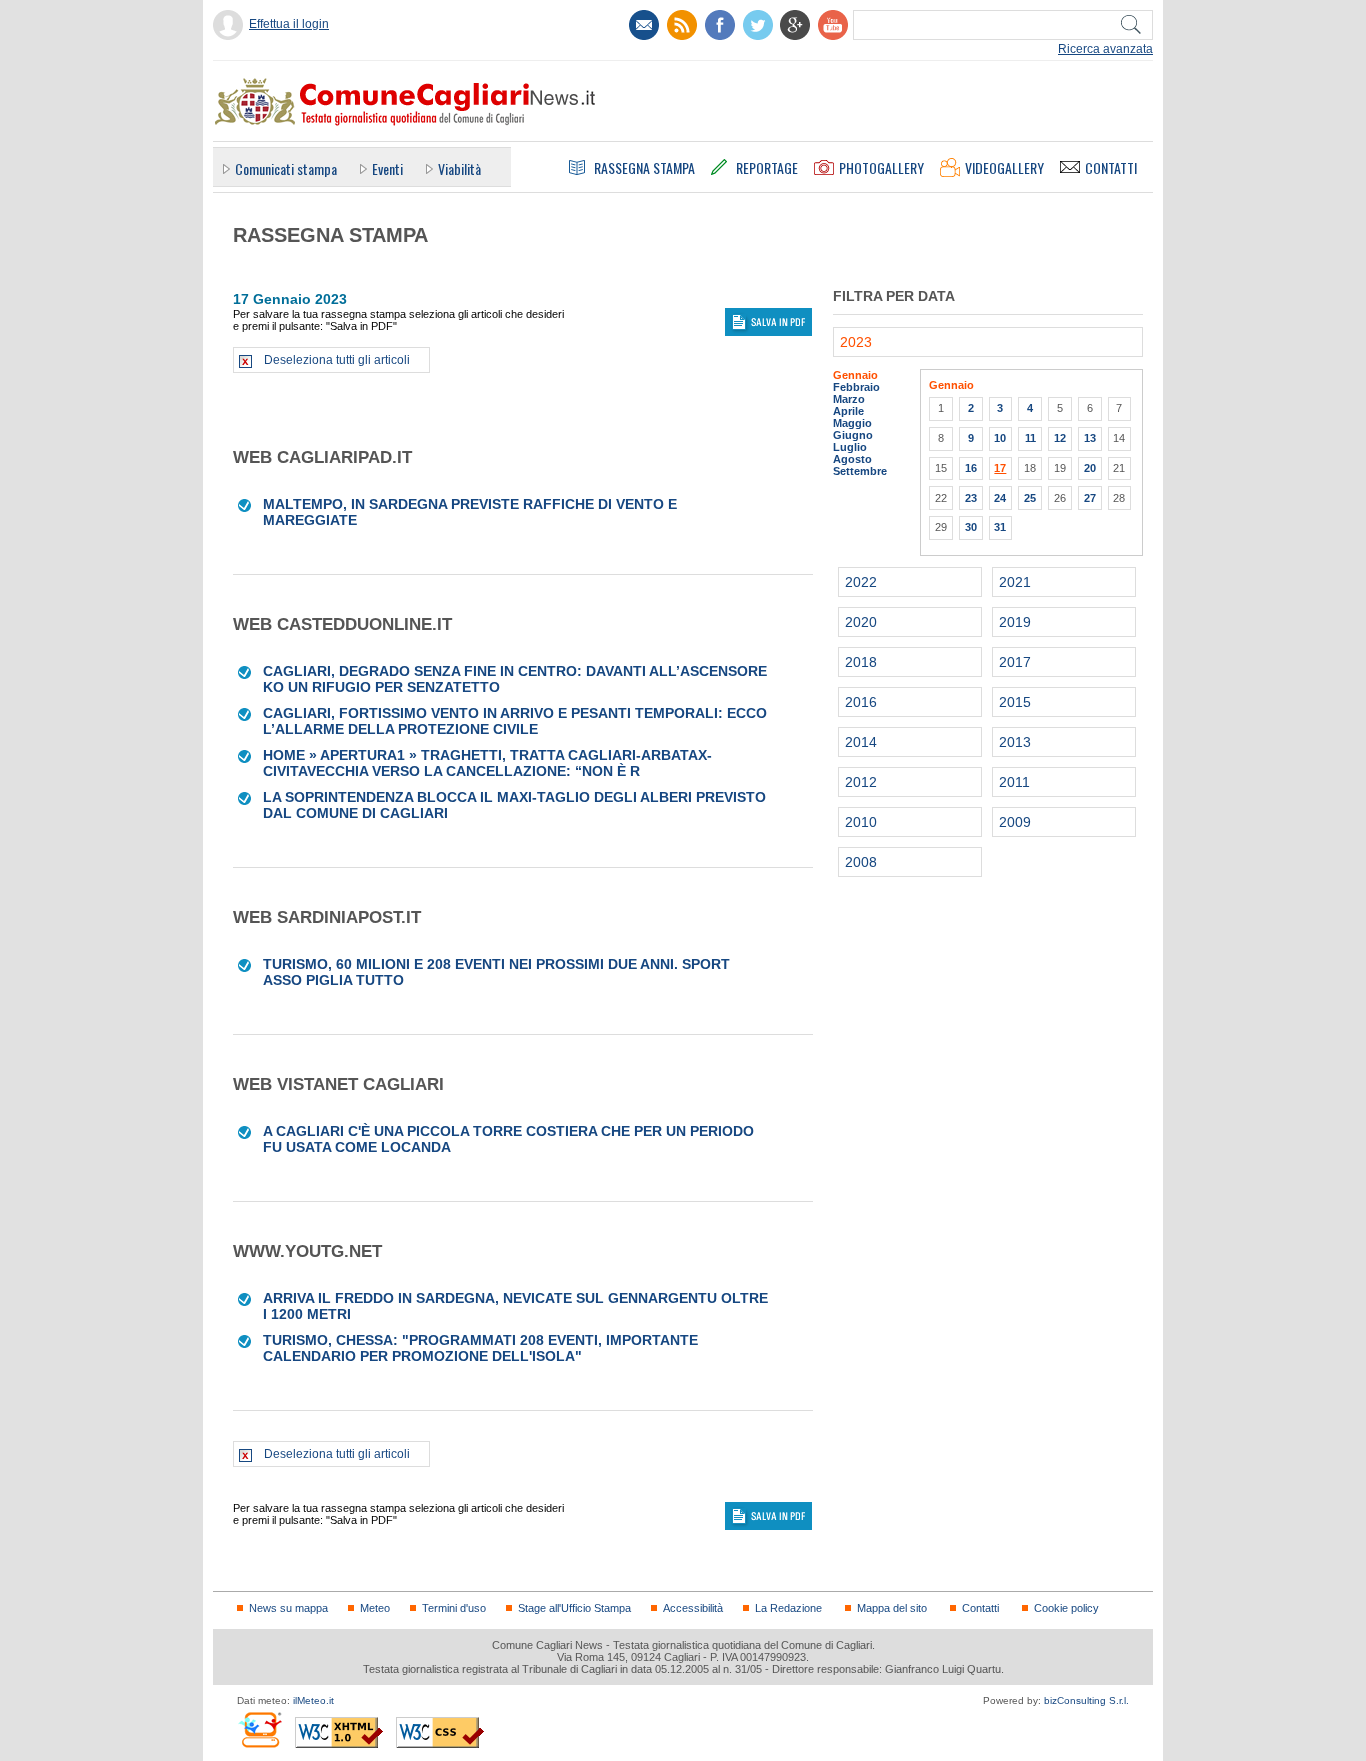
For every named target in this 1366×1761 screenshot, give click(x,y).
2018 (861, 662)
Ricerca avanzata (1105, 49)
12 (1060, 438)
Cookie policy (1066, 1608)
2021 (1015, 582)
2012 (861, 782)
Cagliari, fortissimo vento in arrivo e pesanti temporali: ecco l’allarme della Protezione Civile (515, 721)
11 (1030, 438)
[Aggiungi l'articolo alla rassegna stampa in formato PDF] (245, 504)
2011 (1014, 782)
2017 (1015, 662)
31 (1000, 527)
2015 (1015, 702)
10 (1000, 438)
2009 (1015, 822)
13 (1090, 438)
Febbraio (856, 387)
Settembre (860, 471)
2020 (861, 622)
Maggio (852, 423)
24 (1000, 498)
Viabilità (459, 168)
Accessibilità (693, 1608)
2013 (1015, 742)
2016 (861, 702)
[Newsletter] (644, 25)
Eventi (387, 168)
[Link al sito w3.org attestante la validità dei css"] (440, 1732)
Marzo (849, 399)
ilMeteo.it (313, 1700)
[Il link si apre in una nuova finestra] (720, 25)
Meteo (375, 1608)
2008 (861, 862)
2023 (856, 342)
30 (971, 527)
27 (1090, 498)
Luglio (850, 447)
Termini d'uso (454, 1608)
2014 (861, 742)
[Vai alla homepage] (404, 101)
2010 (861, 822)
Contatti (980, 1608)
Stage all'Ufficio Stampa (574, 1608)
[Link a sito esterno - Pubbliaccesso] (259, 1729)
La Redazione (788, 1608)
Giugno (853, 435)
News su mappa (288, 1608)
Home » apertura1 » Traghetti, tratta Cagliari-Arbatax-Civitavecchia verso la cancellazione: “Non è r (487, 763)
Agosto (852, 459)
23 (971, 498)
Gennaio (855, 375)
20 (1090, 468)
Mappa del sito (892, 1608)
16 (971, 468)
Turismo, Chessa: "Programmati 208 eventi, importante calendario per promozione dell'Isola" (480, 1348)
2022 (861, 582)
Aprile (848, 411)
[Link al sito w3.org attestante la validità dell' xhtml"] (339, 1732)
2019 (1015, 622)
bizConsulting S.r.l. (1086, 1700)
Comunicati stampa (286, 168)
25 (1030, 498)
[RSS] (682, 25)
